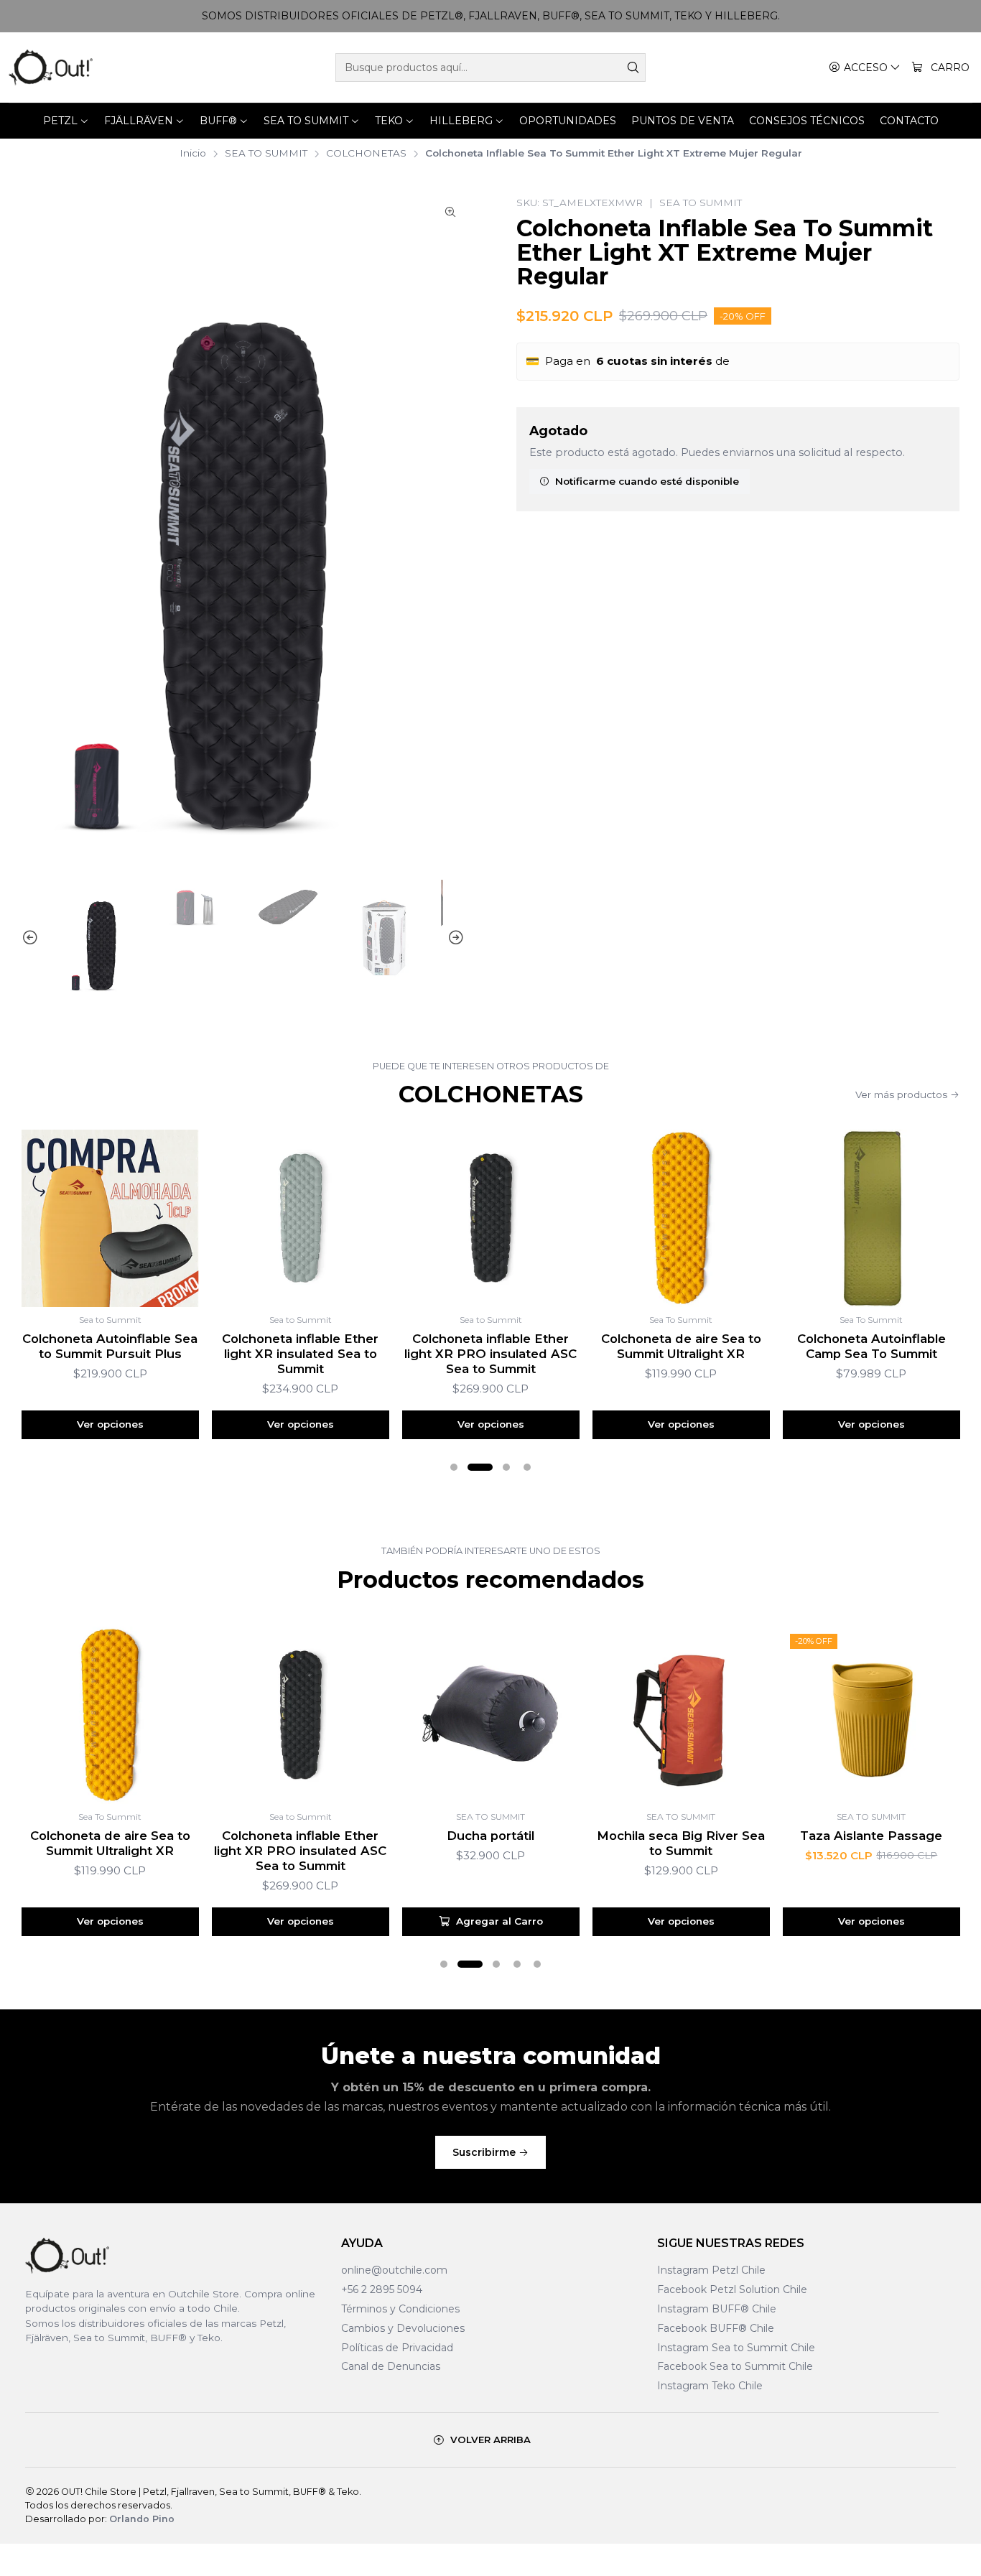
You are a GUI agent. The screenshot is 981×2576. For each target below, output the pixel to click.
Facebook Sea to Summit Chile (735, 2366)
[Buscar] (633, 68)
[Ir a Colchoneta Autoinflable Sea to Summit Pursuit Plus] (110, 1218)
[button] (454, 1467)
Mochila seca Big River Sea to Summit (681, 1843)
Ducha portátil (490, 1836)
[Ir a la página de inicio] (51, 68)
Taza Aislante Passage (871, 1836)
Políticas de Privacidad (397, 2348)
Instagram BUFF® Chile (717, 2309)
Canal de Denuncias (391, 2366)
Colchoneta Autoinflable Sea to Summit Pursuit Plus (110, 1346)
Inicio (193, 154)
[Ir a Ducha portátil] (491, 1715)
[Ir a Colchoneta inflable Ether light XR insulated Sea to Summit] (301, 1218)
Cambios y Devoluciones (403, 2328)
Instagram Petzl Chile (711, 2270)
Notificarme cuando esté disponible (647, 481)
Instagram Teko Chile (710, 2386)
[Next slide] (454, 938)
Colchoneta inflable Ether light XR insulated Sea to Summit (300, 1354)
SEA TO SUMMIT (266, 154)
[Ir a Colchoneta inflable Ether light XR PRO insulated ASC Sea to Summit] (491, 1218)
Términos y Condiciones (400, 2309)
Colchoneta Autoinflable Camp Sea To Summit (871, 1346)
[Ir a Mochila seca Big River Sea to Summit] (681, 1715)
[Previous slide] (32, 938)
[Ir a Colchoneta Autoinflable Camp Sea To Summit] (871, 1218)
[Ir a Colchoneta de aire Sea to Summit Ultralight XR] (681, 1218)
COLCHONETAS (366, 154)
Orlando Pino (142, 2519)
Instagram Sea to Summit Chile (736, 2348)
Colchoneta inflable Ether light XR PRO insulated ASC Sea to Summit (490, 1354)
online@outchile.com (394, 2270)
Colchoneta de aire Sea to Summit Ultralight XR (681, 1346)
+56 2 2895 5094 (382, 2289)
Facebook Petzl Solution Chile (732, 2289)
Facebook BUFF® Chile (716, 2328)
